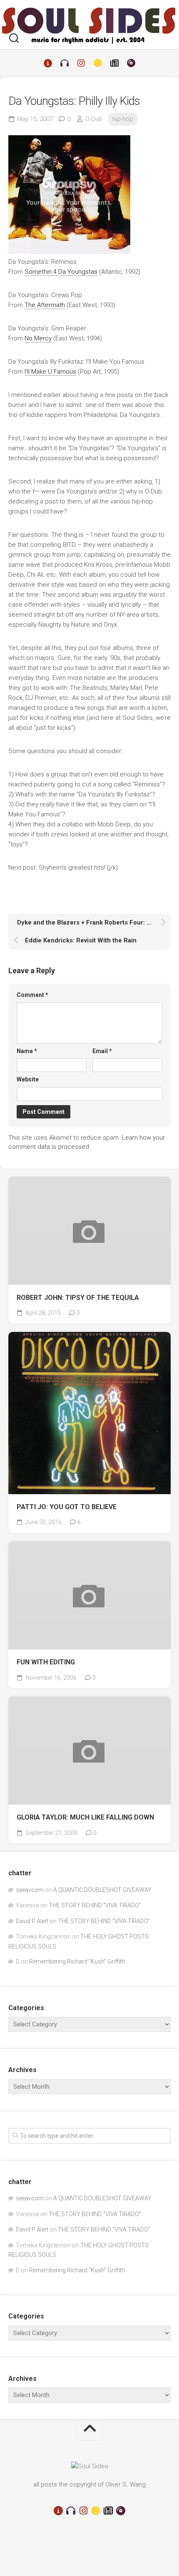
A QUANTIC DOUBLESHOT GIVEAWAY (102, 1890)
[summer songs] (98, 63)
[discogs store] (131, 63)
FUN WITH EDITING (46, 1662)
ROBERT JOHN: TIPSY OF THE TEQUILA (78, 1298)
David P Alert (32, 1921)
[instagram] (81, 63)
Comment (32, 995)
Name (27, 1051)
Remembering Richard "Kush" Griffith (77, 1961)
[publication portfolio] (114, 63)
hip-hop (123, 119)
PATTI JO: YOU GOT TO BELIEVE (67, 1507)
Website (28, 1079)
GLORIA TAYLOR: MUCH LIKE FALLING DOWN (85, 1817)
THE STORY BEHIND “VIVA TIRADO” (95, 1905)
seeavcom (30, 1890)
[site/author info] (48, 63)
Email (102, 1051)
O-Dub (94, 119)
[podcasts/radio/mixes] (65, 63)
